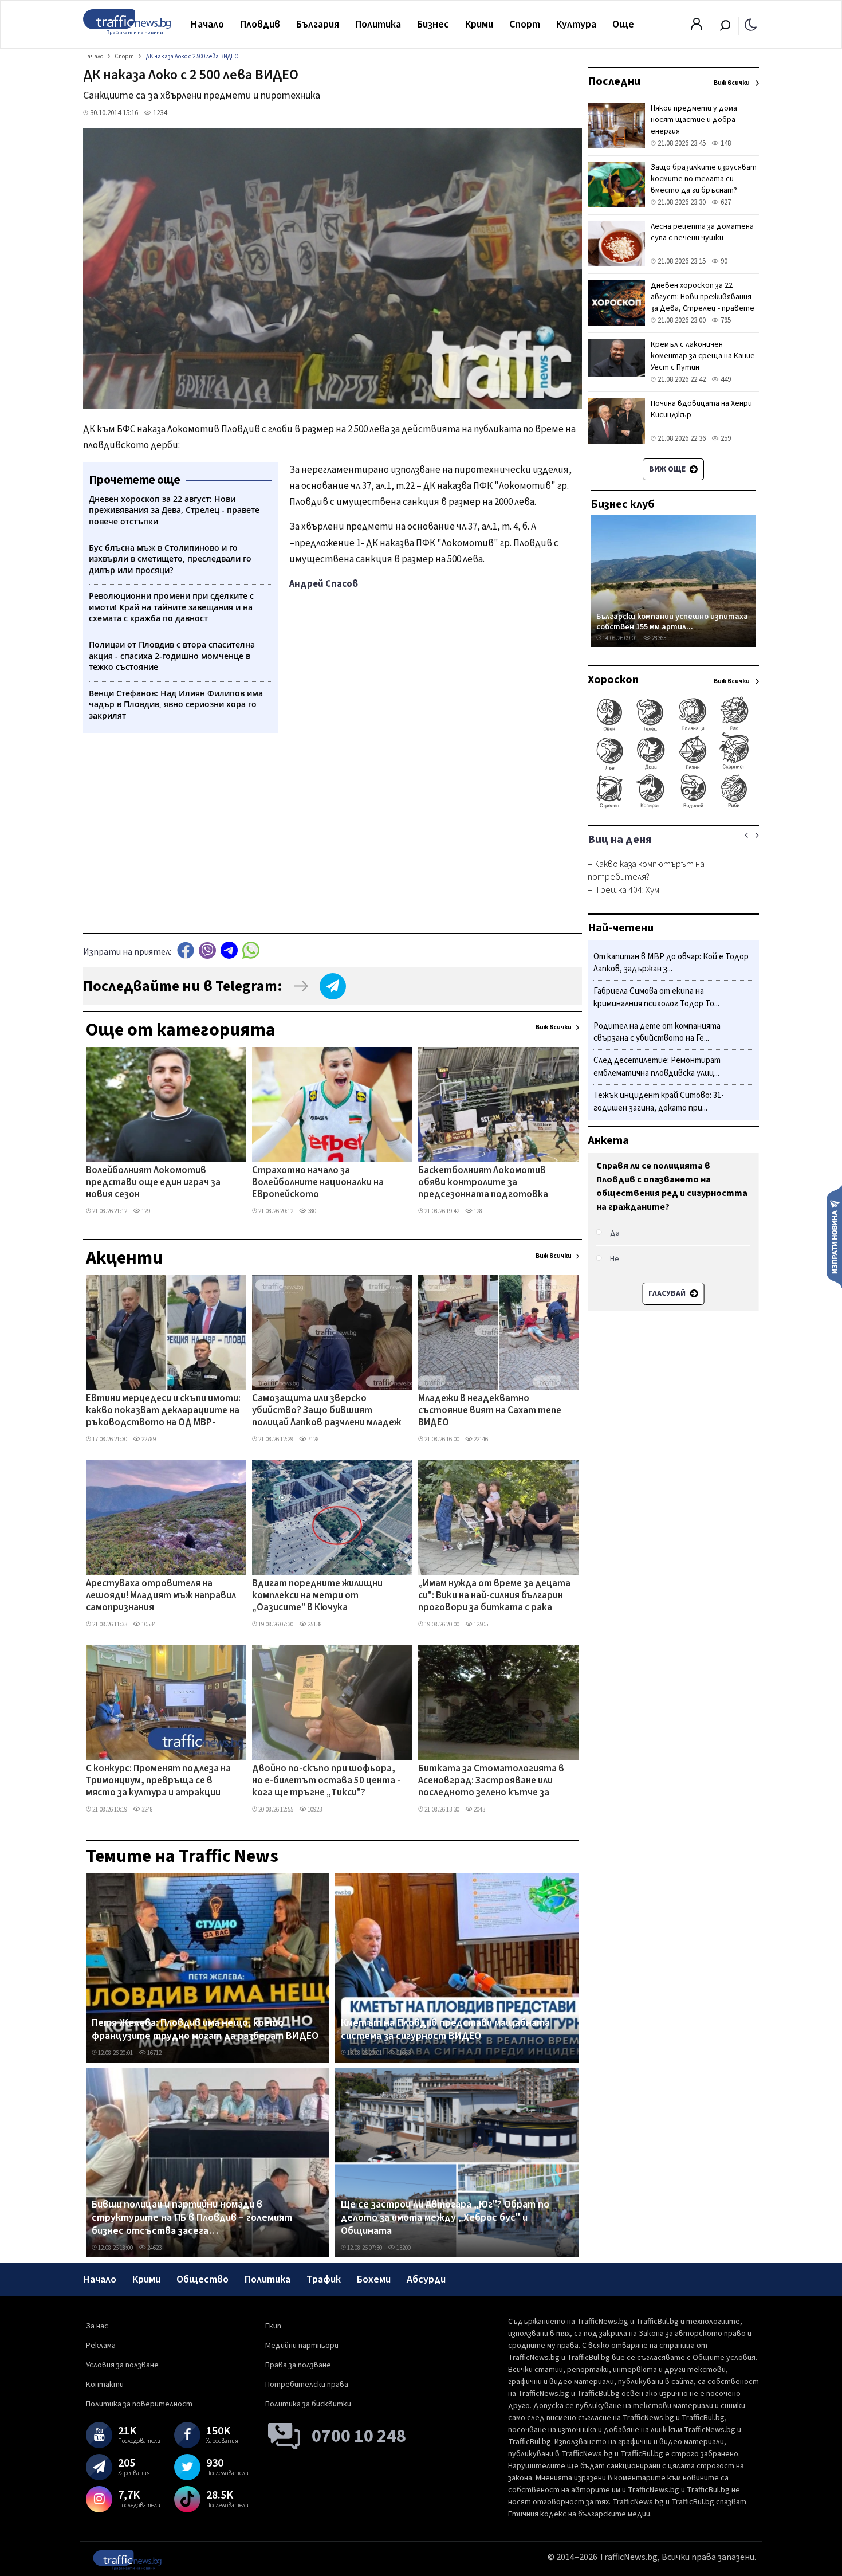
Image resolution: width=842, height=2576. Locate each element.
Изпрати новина (834, 1236)
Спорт (525, 24)
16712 (154, 2053)
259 (725, 438)
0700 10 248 (359, 2436)
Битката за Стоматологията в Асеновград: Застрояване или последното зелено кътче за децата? (491, 1782)
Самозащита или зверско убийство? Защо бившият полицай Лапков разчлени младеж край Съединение (326, 1411)
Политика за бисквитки (308, 2404)
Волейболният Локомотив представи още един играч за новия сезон (153, 1183)
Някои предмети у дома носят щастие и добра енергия (694, 120)
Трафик (324, 2279)
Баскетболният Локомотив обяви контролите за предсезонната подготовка (483, 1183)
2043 (479, 1810)
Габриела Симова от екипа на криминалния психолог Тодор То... (656, 998)
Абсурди (426, 2279)
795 (725, 320)
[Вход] (697, 28)
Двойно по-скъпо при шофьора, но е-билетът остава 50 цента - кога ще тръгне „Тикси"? (326, 1781)
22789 (148, 1439)
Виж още (668, 469)
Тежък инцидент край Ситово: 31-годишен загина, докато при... (659, 1102)
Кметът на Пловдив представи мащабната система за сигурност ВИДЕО (445, 2030)
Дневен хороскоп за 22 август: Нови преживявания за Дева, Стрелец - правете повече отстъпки (703, 303)
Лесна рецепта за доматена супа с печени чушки (702, 232)
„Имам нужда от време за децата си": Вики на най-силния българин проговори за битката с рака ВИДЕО (494, 1597)
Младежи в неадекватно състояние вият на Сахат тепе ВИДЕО (490, 1411)
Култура (576, 24)
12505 (480, 1624)
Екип (273, 2326)
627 (725, 202)
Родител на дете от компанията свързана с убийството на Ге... (657, 1032)
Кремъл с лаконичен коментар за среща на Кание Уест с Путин (703, 356)
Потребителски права (307, 2385)
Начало (207, 24)
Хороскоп (613, 680)
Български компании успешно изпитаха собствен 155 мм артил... (672, 622)
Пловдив (260, 24)
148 (725, 143)
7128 (313, 1439)
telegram (229, 950)
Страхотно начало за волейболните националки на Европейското (318, 1183)
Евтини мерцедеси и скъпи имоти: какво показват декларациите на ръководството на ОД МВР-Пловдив (163, 1411)
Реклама (101, 2346)
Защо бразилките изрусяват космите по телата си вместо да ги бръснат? (704, 179)
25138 (314, 1624)
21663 (403, 2053)
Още (623, 24)
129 (145, 1211)
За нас (97, 2326)
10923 (314, 1810)
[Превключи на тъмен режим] (751, 24)
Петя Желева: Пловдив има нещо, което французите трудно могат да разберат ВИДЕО (205, 2030)
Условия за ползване (122, 2365)
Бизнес (433, 24)
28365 (658, 638)
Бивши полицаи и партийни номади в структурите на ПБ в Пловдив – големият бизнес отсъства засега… (192, 2218)
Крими (479, 24)
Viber (207, 950)
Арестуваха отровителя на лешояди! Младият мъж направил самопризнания (161, 1596)
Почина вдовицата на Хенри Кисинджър (701, 409)
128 (477, 1211)
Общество (202, 2279)
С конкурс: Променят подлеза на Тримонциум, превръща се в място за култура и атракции (158, 1781)
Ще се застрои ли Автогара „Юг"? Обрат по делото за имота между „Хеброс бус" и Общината (445, 2218)
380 (311, 1211)
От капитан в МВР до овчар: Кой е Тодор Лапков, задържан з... (671, 963)
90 (723, 261)
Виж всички (554, 1027)
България (318, 24)
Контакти (105, 2385)
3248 (147, 1810)
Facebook (186, 950)
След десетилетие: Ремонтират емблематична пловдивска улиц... (657, 1067)
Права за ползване (298, 2365)
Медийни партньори (302, 2346)
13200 (403, 2248)
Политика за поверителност (139, 2404)
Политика (378, 24)
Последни (614, 81)
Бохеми (374, 2279)
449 (725, 379)
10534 (148, 1624)
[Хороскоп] (673, 807)
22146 (480, 1439)
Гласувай (668, 1293)
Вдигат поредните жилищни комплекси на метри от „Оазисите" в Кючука (317, 1596)
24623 (154, 2248)
